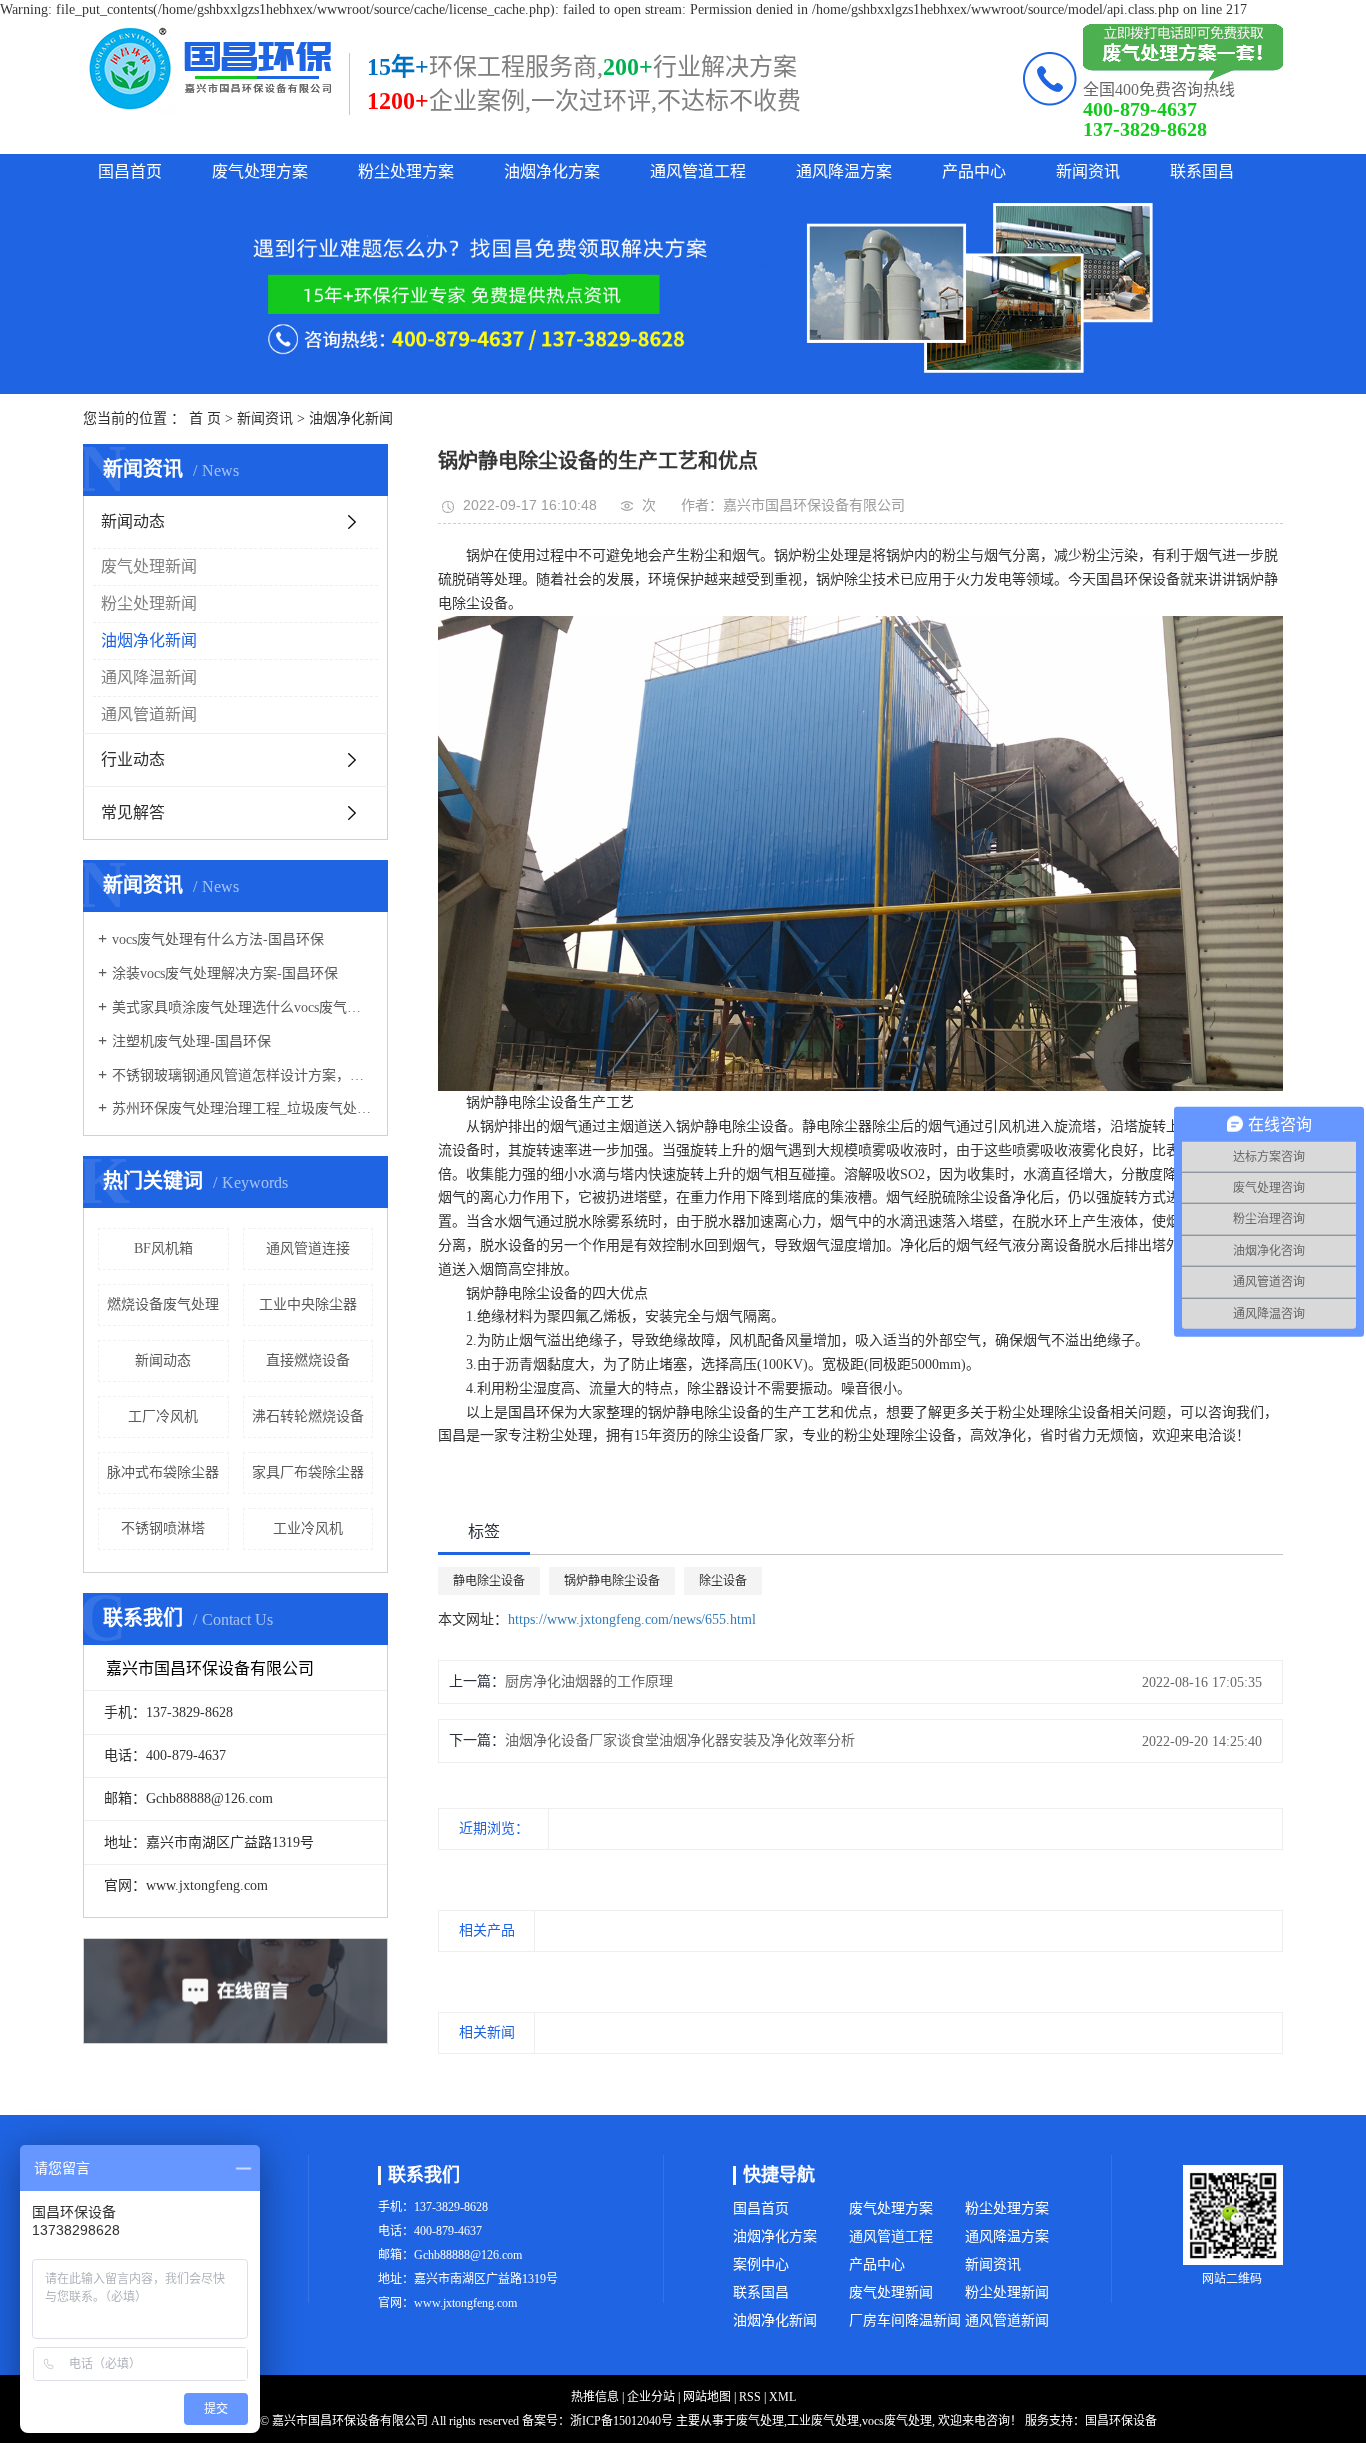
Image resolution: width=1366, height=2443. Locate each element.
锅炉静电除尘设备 (612, 1581)
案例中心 (761, 2264)
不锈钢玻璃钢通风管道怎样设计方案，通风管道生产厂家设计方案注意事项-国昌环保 (242, 1075)
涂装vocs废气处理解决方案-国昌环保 (225, 973)
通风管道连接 (308, 1248)
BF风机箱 (163, 1248)
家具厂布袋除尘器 (308, 1472)
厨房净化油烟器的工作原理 (589, 1681)
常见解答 (133, 812)
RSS (750, 2397)
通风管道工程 (698, 171)
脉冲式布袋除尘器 (163, 1472)
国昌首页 (130, 171)
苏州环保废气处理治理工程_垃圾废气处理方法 (242, 1108)
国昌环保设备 (1121, 2421)
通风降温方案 (844, 171)
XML (782, 2397)
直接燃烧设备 (308, 1360)
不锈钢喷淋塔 (163, 1528)
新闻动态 (133, 521)
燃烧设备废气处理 (163, 1304)
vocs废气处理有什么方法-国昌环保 (218, 939)
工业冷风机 (308, 1528)
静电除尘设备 (489, 1581)
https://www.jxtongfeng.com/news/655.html (632, 1619)
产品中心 (974, 171)
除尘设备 (723, 1581)
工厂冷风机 (163, 1416)
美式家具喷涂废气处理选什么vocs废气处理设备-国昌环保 (242, 1007)
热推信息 (595, 2397)
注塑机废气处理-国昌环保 (191, 1041)
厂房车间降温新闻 (905, 2320)
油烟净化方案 (552, 171)
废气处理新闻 (149, 566)
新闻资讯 (1088, 171)
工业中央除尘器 (308, 1304)
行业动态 (133, 759)
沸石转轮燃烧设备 (308, 1416)
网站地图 (707, 2397)
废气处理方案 (260, 171)
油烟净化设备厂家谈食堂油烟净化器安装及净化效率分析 (680, 1740)
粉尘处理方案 (406, 171)
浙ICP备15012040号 (621, 2421)
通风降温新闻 (149, 677)
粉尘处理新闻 (149, 603)
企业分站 (651, 2397)
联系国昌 (1202, 171)
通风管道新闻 (149, 714)
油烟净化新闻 (351, 418)
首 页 (205, 418)
